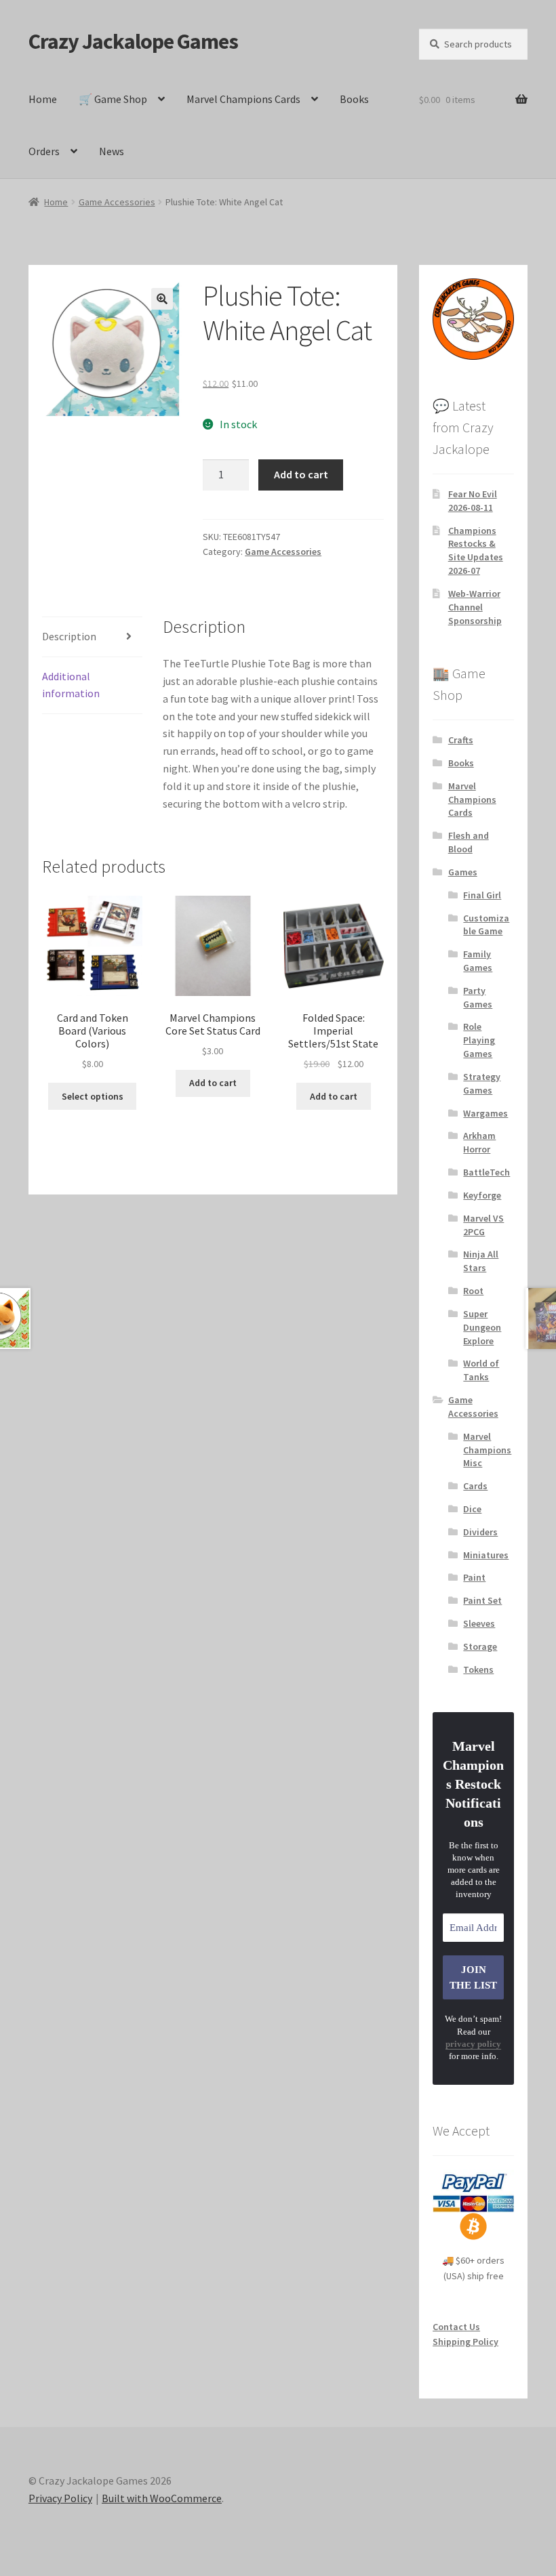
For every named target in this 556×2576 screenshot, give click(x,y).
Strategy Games (482, 1083)
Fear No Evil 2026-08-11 (473, 501)
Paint (474, 1577)
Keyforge (482, 1195)
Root (473, 1291)
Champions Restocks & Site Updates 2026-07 (476, 550)
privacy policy (473, 2044)
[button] (162, 299)
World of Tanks (481, 1370)
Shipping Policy (465, 2342)
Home (43, 99)
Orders (44, 151)
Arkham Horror (479, 1142)
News (112, 151)
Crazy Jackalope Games (133, 41)
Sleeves (479, 1623)
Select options (93, 1096)
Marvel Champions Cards (243, 99)
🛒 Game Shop (113, 99)
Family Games (478, 961)
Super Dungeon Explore (482, 1327)
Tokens (478, 1669)
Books (354, 99)
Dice (472, 1509)
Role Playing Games (479, 1040)
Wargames (485, 1113)
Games (463, 872)
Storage (480, 1646)
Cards (475, 1486)
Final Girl (482, 895)
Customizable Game (486, 925)
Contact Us (456, 2327)
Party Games (478, 997)
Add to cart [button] (213, 1083)
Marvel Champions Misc (487, 1450)
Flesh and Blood (469, 842)
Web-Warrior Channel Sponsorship (475, 607)
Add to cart (301, 474)
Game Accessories (117, 202)
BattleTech (487, 1172)
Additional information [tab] (71, 685)
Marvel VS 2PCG (483, 1225)
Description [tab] (69, 636)
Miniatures (486, 1555)
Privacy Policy (60, 2498)
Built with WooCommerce (162, 2498)
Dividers (480, 1532)
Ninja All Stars (481, 1261)
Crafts (461, 740)
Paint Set (482, 1600)
